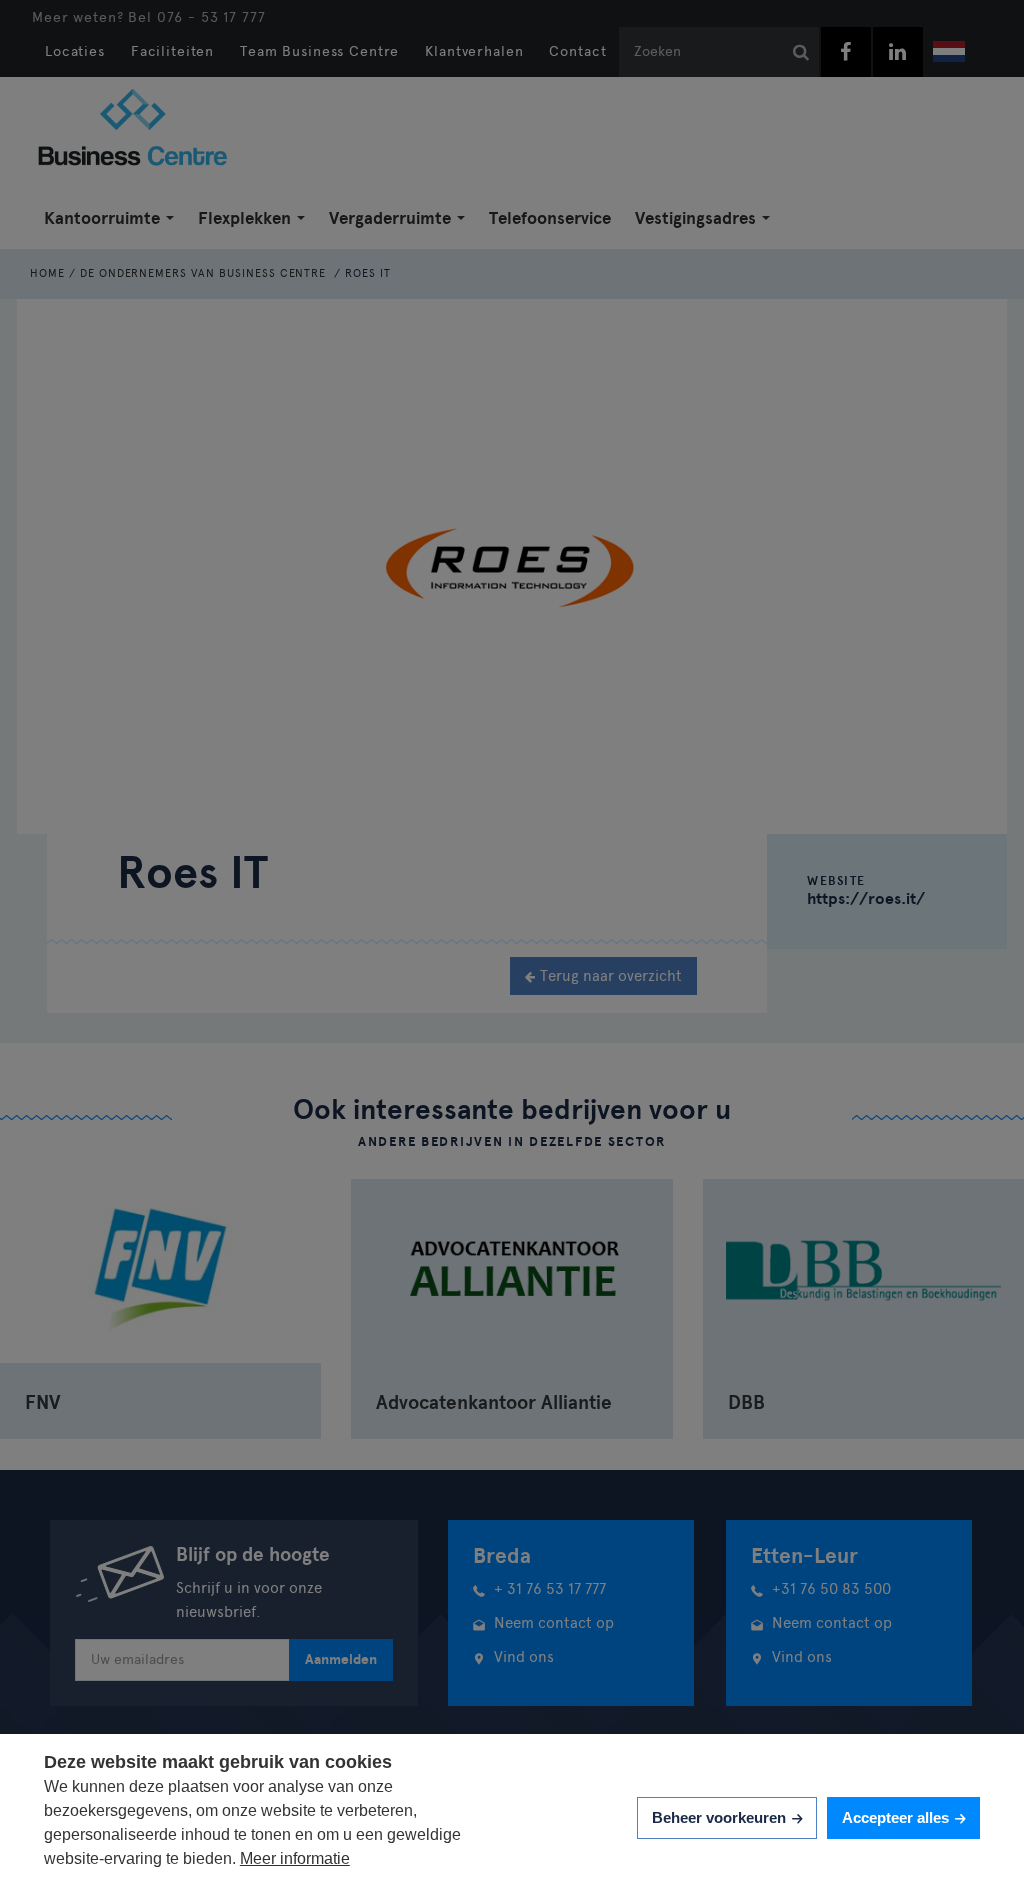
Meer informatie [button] (295, 1858)
